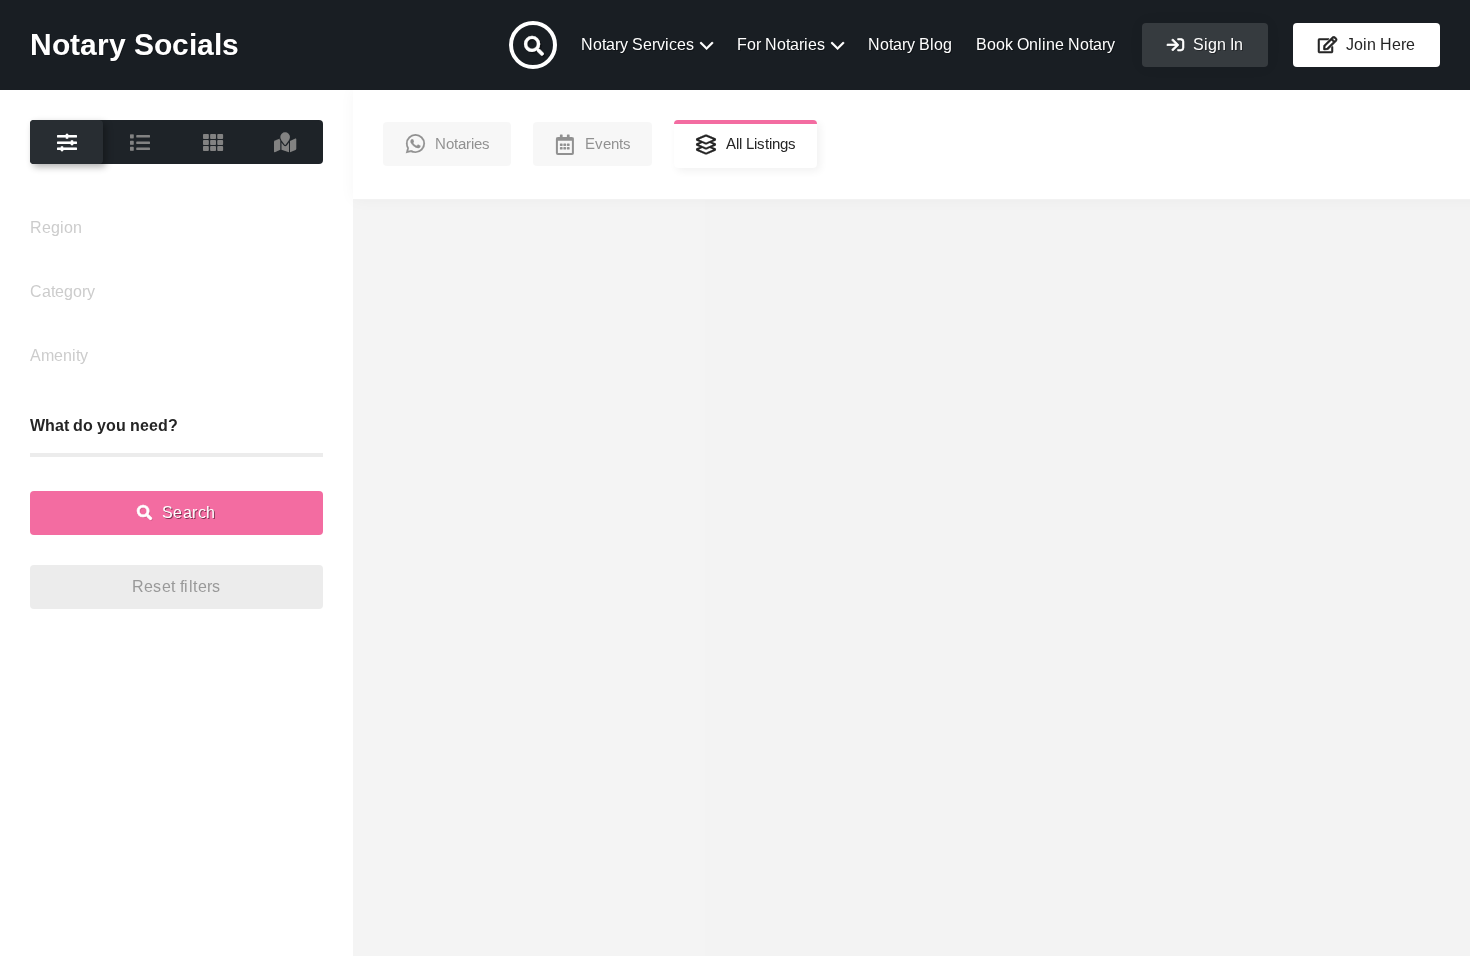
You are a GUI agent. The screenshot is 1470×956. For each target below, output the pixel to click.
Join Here (1378, 44)
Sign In (1216, 44)
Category (62, 291)
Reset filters (176, 586)
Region (56, 227)
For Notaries (781, 44)
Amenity (59, 355)
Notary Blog (910, 44)
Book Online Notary (1045, 44)
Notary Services (637, 44)
